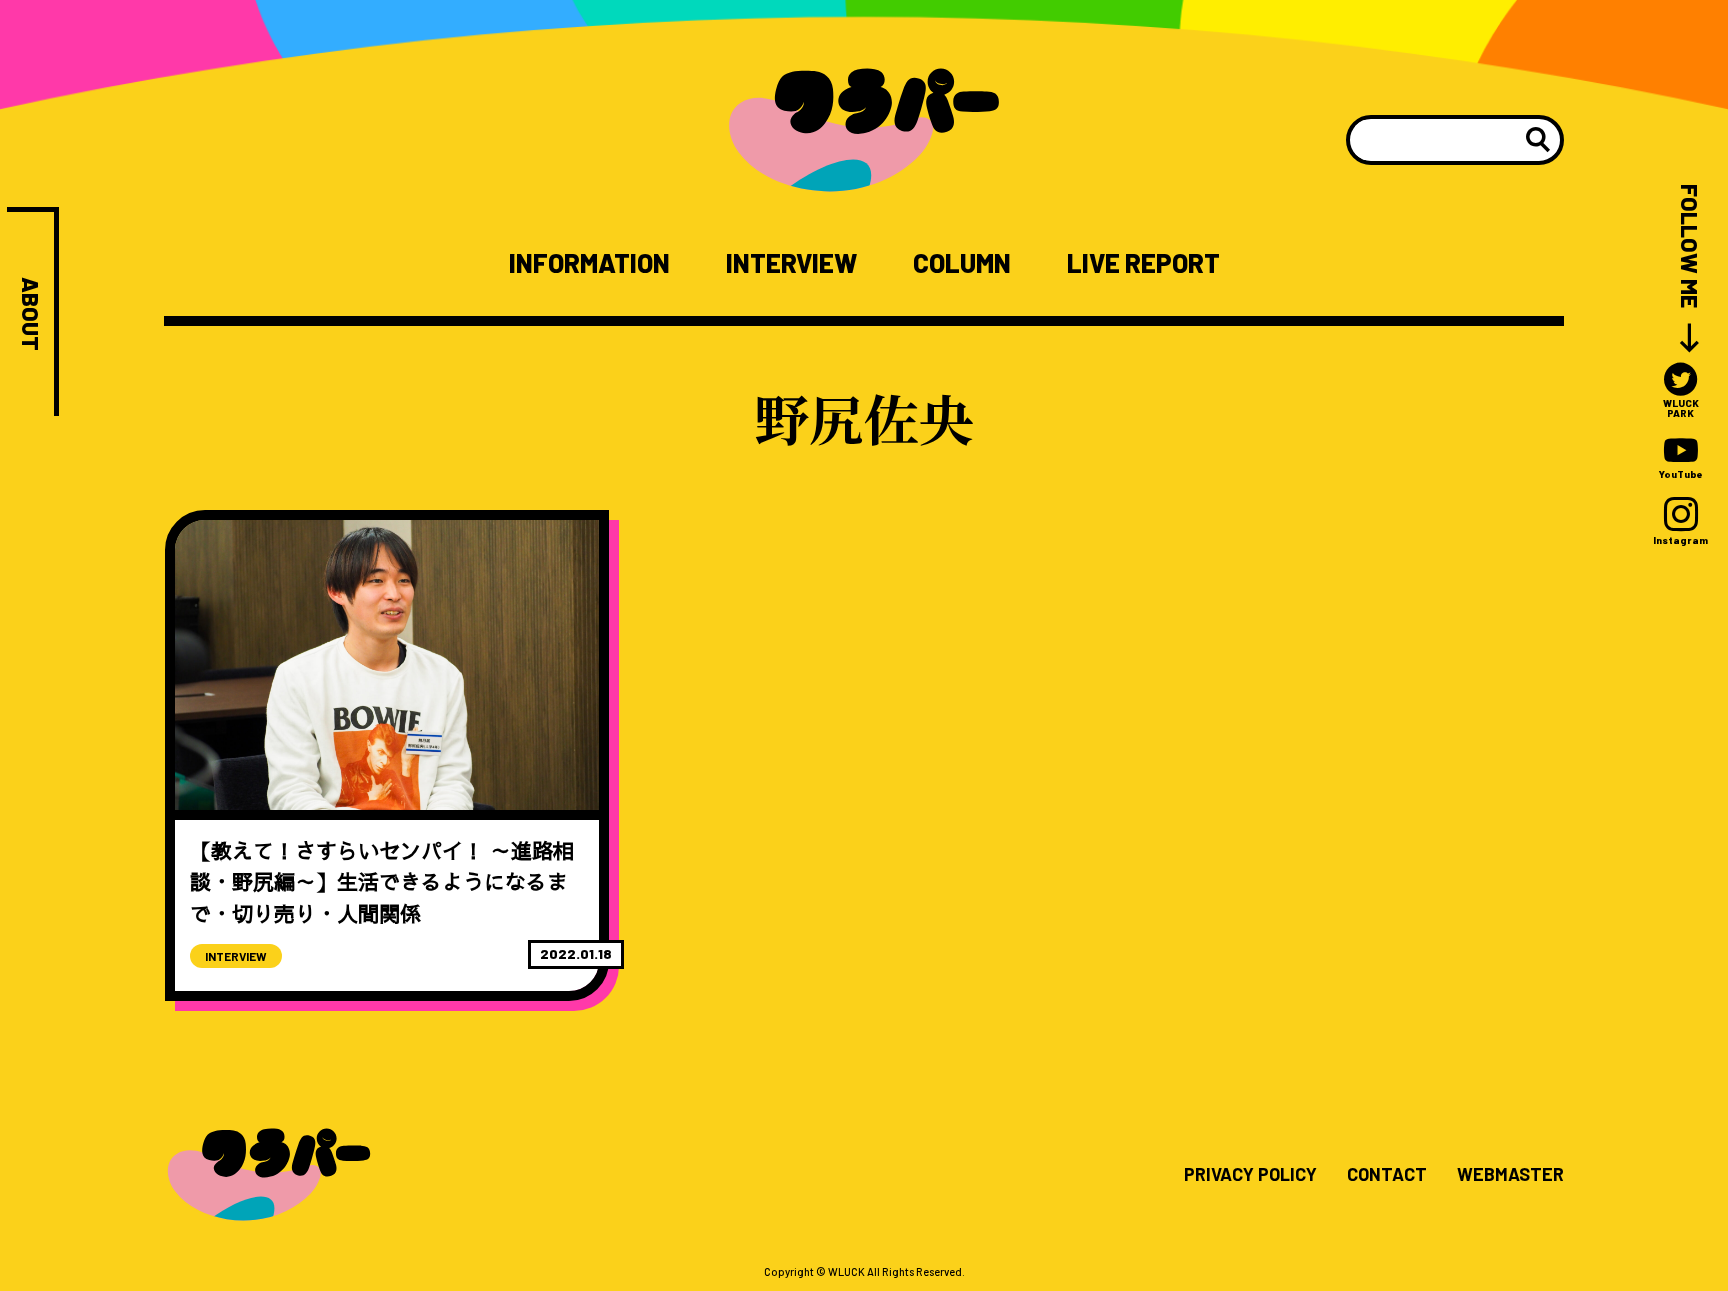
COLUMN (962, 263)
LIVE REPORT (1143, 263)
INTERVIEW (791, 263)
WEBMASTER (1510, 1175)
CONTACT (1387, 1175)
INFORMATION (589, 263)
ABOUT (30, 314)
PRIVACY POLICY (1250, 1175)
